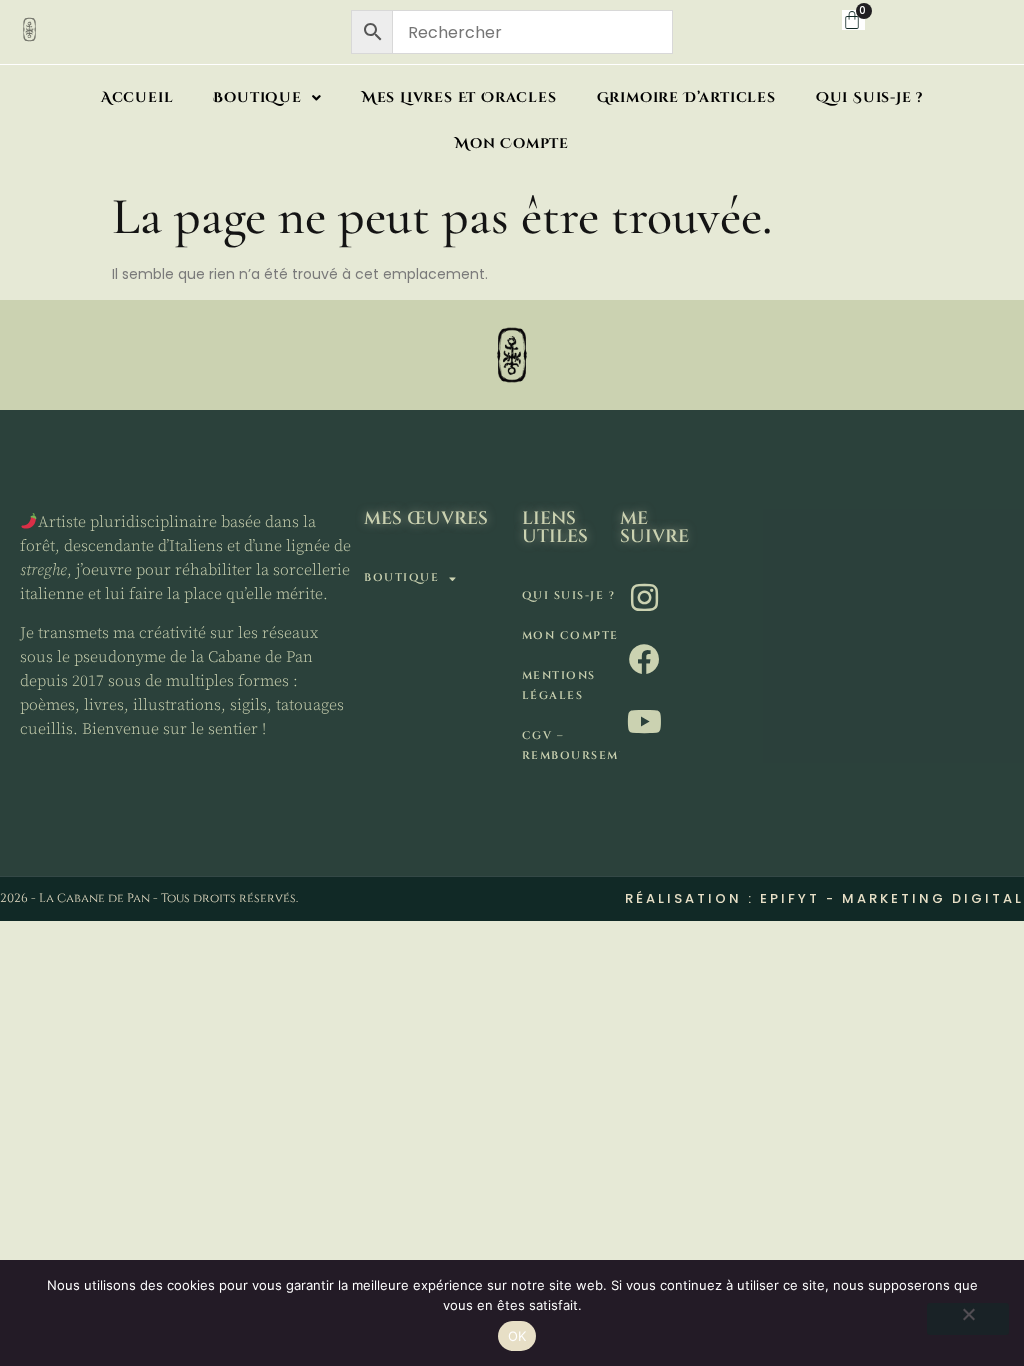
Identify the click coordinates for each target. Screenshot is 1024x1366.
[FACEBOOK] (646, 659)
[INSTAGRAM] (646, 597)
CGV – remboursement (571, 745)
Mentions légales (559, 685)
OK (517, 1336)
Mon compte (512, 143)
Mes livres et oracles (459, 97)
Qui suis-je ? (869, 97)
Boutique (257, 97)
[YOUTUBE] (646, 721)
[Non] (968, 1319)
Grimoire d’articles (686, 97)
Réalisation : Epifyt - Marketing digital (824, 898)
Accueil (137, 97)
